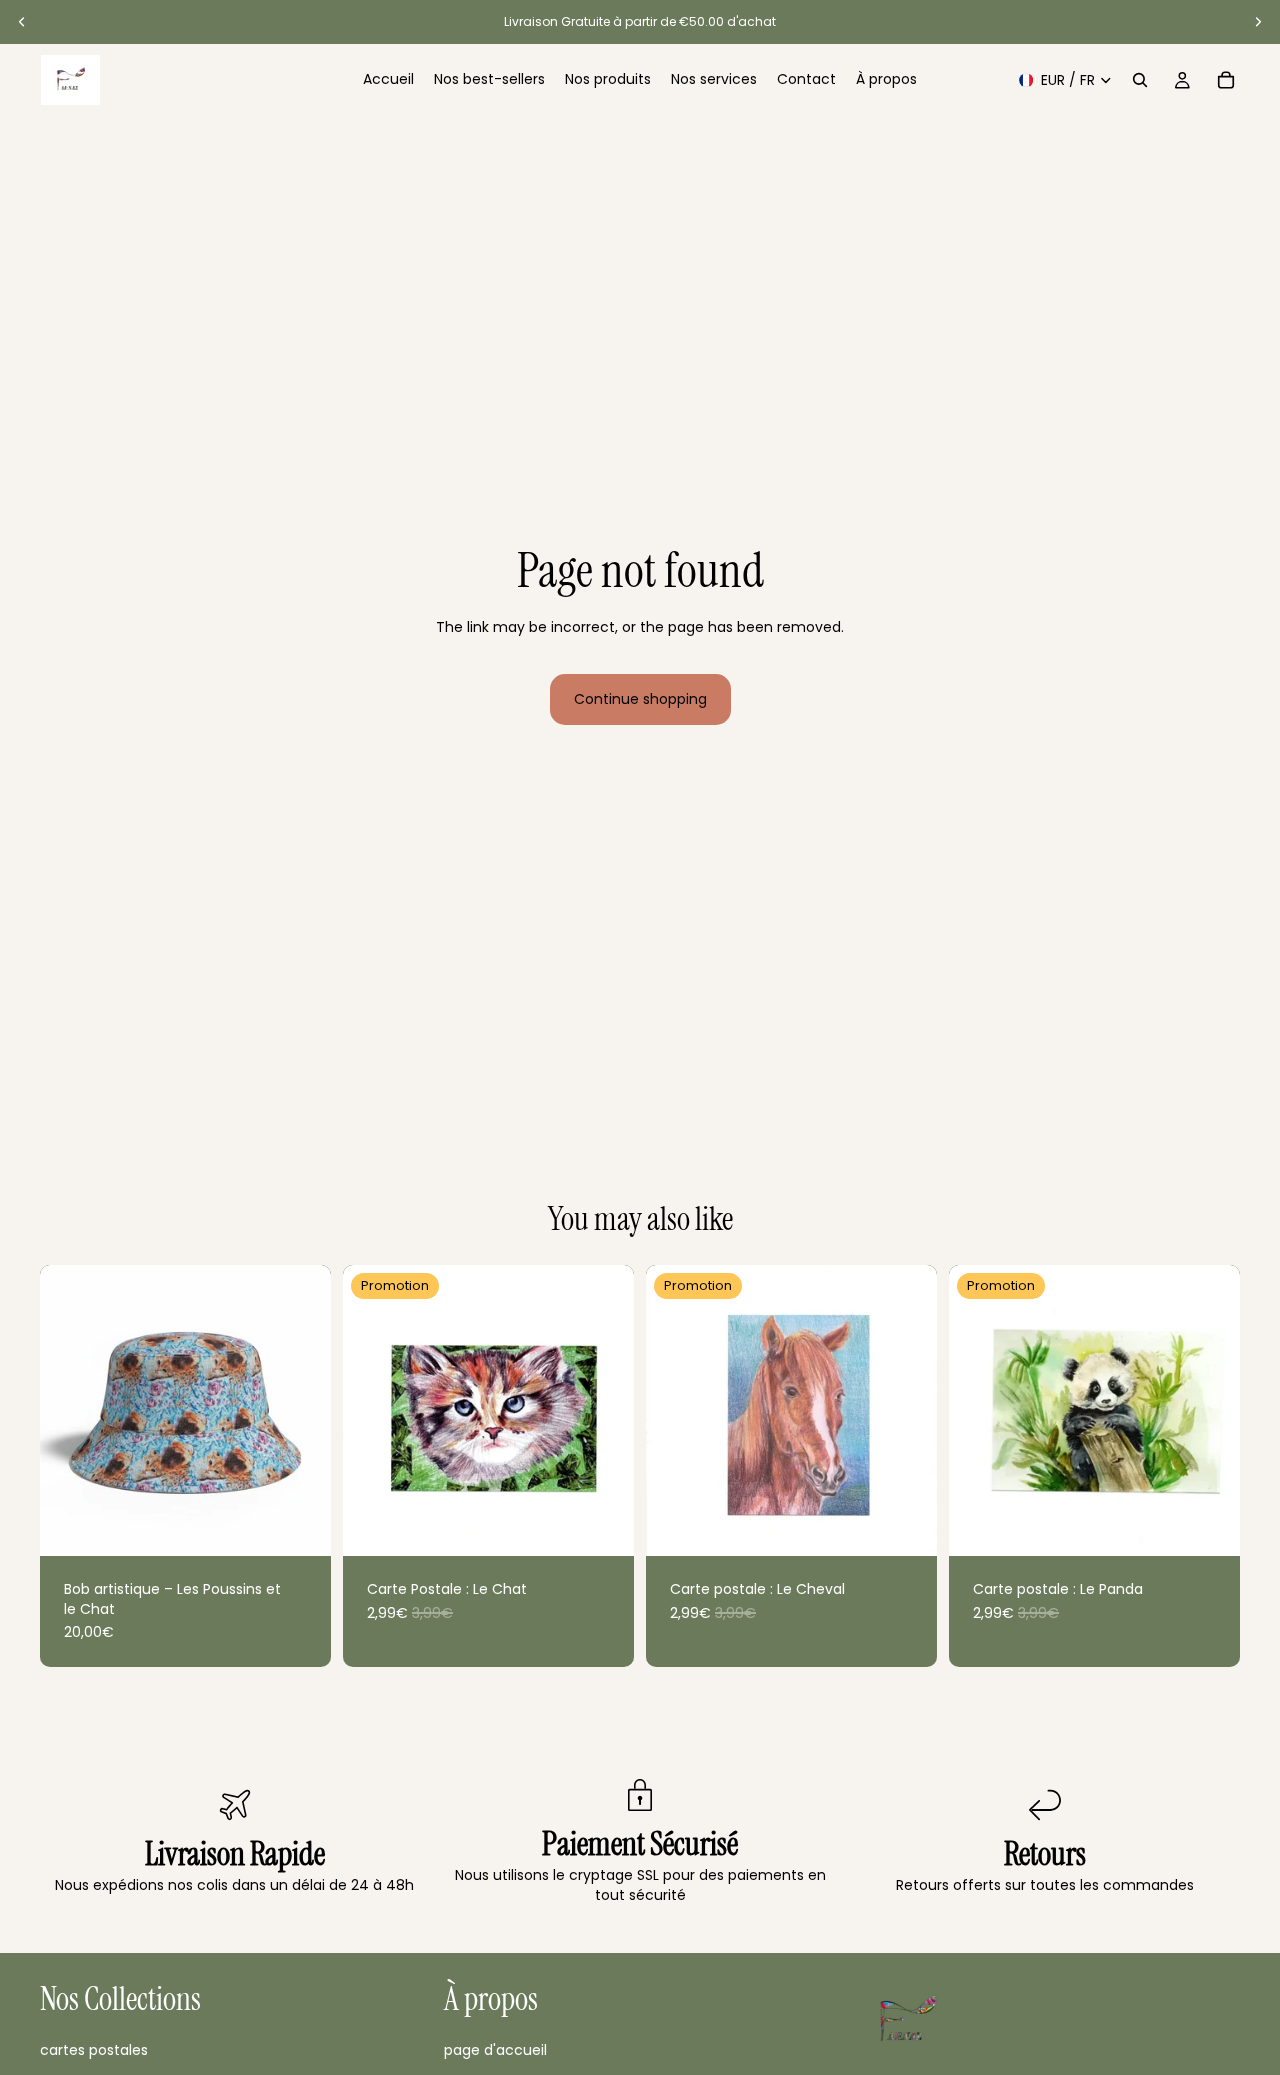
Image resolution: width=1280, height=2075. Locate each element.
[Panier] (1226, 80)
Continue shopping (640, 699)
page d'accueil (495, 2050)
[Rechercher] (1140, 80)
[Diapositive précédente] (22, 22)
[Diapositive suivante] (1258, 22)
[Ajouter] (300, 1525)
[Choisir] (603, 1525)
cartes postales (94, 2050)
